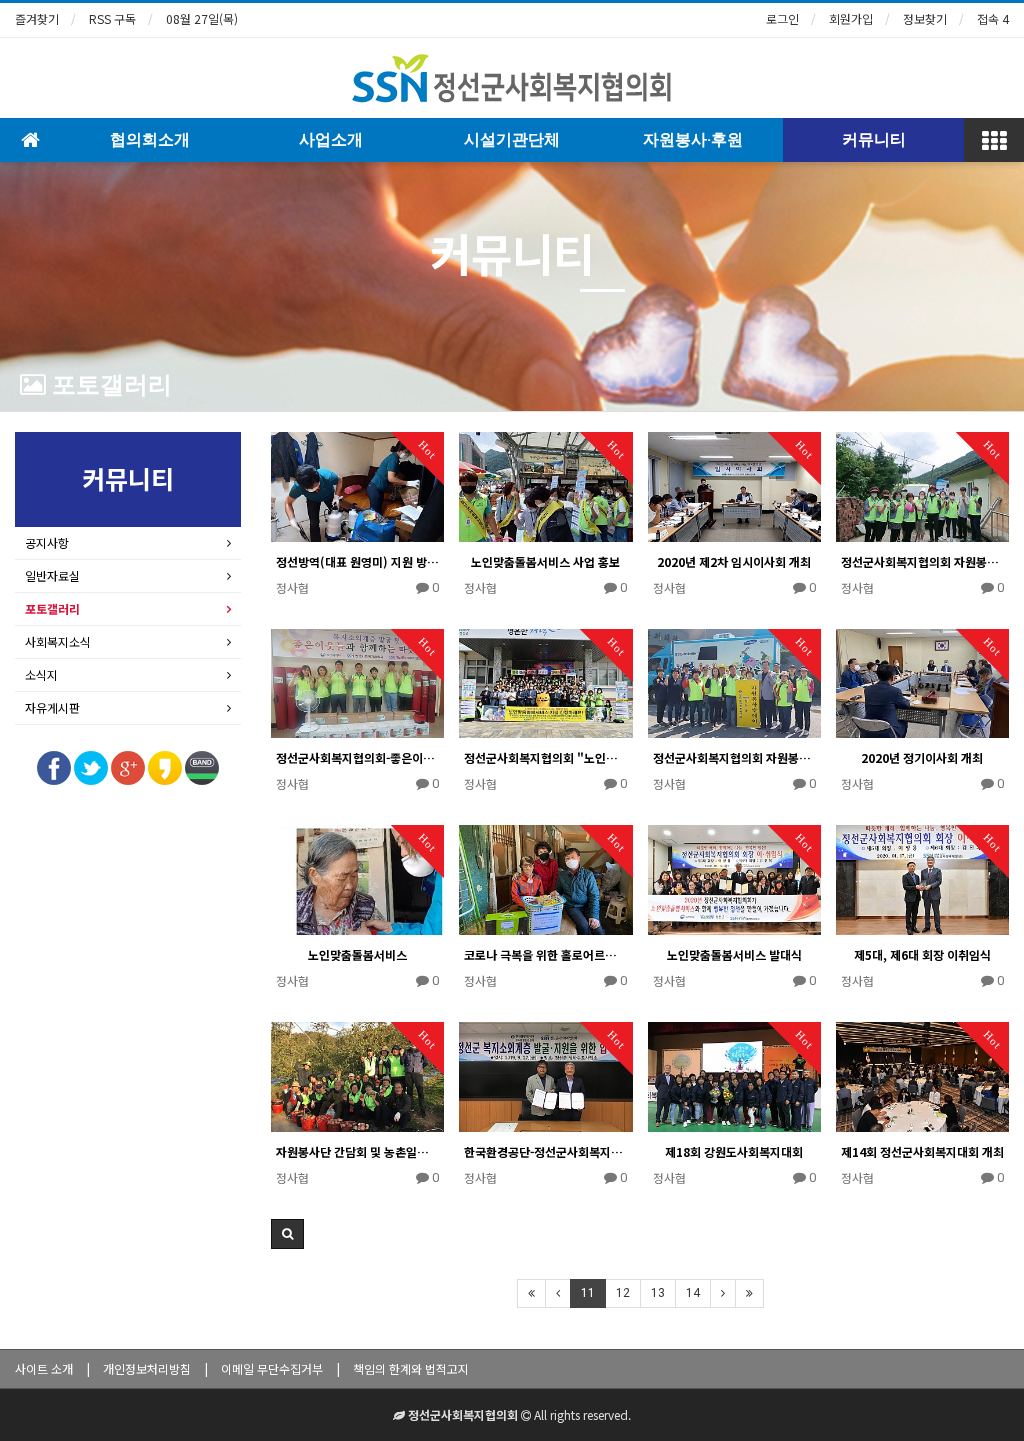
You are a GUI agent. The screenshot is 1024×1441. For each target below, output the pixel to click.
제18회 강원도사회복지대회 (734, 1151)
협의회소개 (150, 139)
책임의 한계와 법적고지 (411, 1368)
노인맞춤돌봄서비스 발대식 (734, 954)
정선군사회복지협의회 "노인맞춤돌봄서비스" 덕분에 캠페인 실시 (545, 757)
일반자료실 (52, 575)
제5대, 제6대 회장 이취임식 (922, 954)
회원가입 (851, 18)
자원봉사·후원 (693, 139)
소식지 (41, 674)
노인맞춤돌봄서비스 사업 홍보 (545, 561)
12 (623, 1293)
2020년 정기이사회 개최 (922, 757)
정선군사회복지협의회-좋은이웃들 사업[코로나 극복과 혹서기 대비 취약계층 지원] (357, 757)
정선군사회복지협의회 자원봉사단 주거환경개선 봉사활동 (922, 561)
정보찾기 (925, 18)
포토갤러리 (109, 385)
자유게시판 (52, 707)
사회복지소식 (58, 641)
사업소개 (331, 139)
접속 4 (993, 18)
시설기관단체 (512, 139)
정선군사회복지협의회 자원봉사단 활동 (734, 757)
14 (693, 1293)
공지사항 (47, 542)
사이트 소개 (44, 1368)
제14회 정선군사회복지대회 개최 (922, 1151)
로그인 (782, 18)
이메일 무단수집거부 (272, 1368)
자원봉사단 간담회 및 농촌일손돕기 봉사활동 (357, 1151)
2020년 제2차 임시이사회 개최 (734, 561)
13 (658, 1293)
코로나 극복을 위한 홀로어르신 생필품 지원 (545, 954)
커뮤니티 (874, 139)
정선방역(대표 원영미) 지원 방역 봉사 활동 (357, 561)
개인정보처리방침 (147, 1368)
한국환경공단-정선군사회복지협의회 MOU (545, 1151)
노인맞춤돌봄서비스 (357, 954)
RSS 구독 (112, 18)
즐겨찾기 (37, 18)
